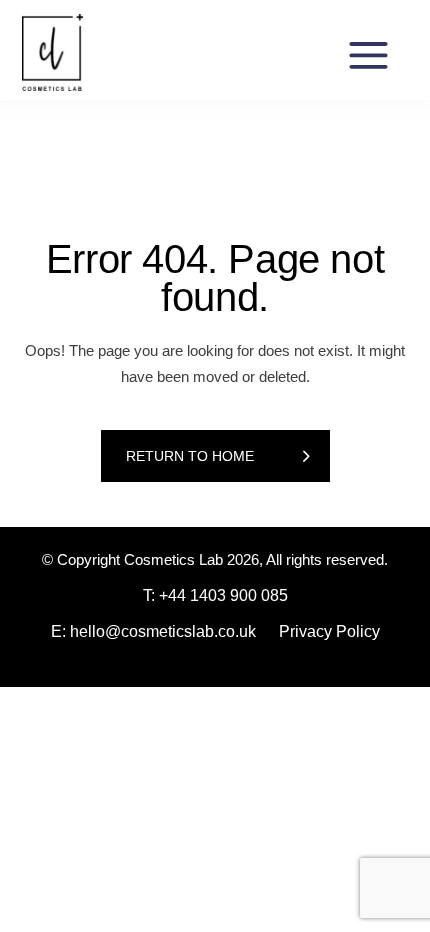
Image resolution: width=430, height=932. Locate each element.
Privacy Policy (329, 631)
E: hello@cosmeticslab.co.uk (153, 631)
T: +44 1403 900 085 (215, 595)
